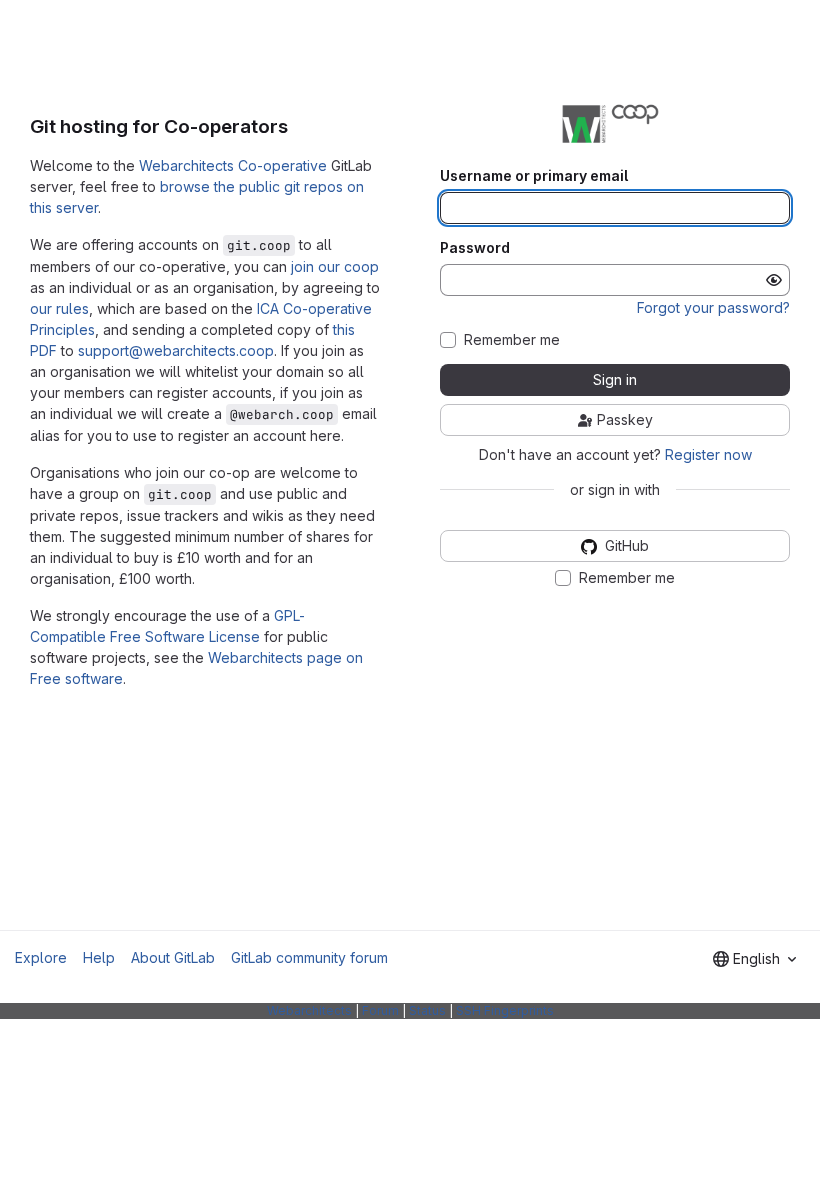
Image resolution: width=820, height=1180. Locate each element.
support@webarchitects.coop (176, 350)
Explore (41, 957)
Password (475, 248)
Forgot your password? (713, 307)
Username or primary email (534, 176)
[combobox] (754, 959)
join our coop (335, 266)
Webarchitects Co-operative (233, 165)
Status (427, 1010)
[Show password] (774, 280)
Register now (708, 454)
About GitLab (173, 957)
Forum (380, 1010)
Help (99, 957)
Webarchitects (309, 1010)
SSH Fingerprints (505, 1010)
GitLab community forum (309, 957)
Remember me (512, 340)
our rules (59, 308)
